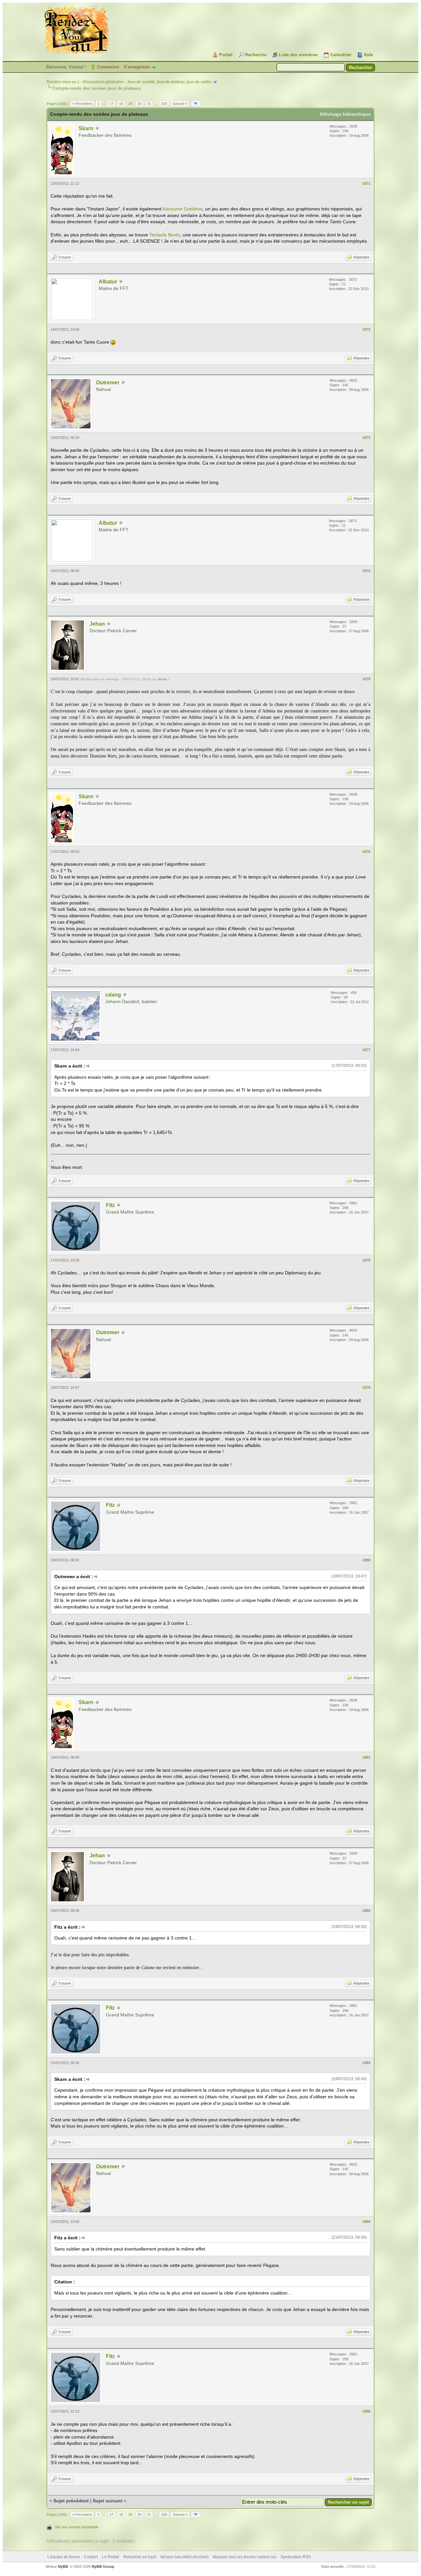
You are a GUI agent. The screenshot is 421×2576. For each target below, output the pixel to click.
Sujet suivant (108, 2501)
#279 (366, 1387)
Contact (91, 2557)
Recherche (256, 55)
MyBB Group (103, 2566)
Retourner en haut (140, 2557)
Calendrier (341, 55)
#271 (366, 183)
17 (111, 104)
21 (149, 104)
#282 (366, 1911)
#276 (366, 852)
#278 (366, 1260)
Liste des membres (298, 55)
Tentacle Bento (165, 235)
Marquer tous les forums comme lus (245, 2557)
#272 (366, 329)
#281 (366, 1757)
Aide (368, 55)
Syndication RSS (296, 2557)
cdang (113, 995)
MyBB (63, 2566)
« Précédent (82, 104)
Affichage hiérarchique (345, 114)
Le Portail (111, 2557)
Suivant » (180, 104)
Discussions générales (103, 82)
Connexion (108, 67)
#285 (366, 2411)
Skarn (86, 128)
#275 (366, 679)
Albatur (108, 282)
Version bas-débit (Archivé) (184, 2557)
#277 (366, 1050)
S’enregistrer (137, 67)
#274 (366, 571)
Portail (226, 55)
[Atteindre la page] (196, 104)
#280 (366, 1560)
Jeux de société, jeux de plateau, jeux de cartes (169, 82)
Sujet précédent (71, 2501)
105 (164, 104)
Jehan (97, 624)
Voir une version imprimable (76, 2527)
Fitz (110, 1205)
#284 (366, 2222)
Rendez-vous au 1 (63, 82)
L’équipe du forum (63, 2557)
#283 (366, 2063)
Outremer (108, 383)
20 (139, 104)
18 (121, 104)
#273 (366, 438)
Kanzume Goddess (183, 209)
